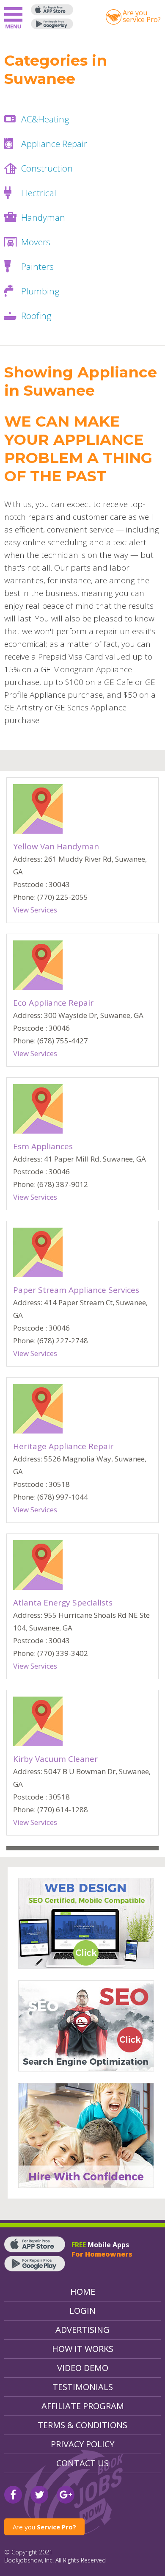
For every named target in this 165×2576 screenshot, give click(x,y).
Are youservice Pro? (142, 16)
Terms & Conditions (82, 2425)
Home (83, 2292)
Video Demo (83, 2368)
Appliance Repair (54, 144)
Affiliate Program (83, 2406)
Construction (47, 168)
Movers (36, 242)
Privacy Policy (82, 2444)
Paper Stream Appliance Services (76, 1290)
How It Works (83, 2349)
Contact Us (82, 2463)
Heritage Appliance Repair (63, 1446)
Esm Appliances (43, 1146)
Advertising (82, 2330)
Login (82, 2311)
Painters (37, 266)
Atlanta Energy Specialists (63, 1603)
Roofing (36, 316)
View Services (35, 910)
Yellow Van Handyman (56, 846)
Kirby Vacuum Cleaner (55, 1759)
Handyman (43, 217)
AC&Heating (45, 119)
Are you (44, 2527)
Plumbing (40, 291)
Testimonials (83, 2387)
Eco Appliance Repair (53, 1003)
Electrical (39, 193)
